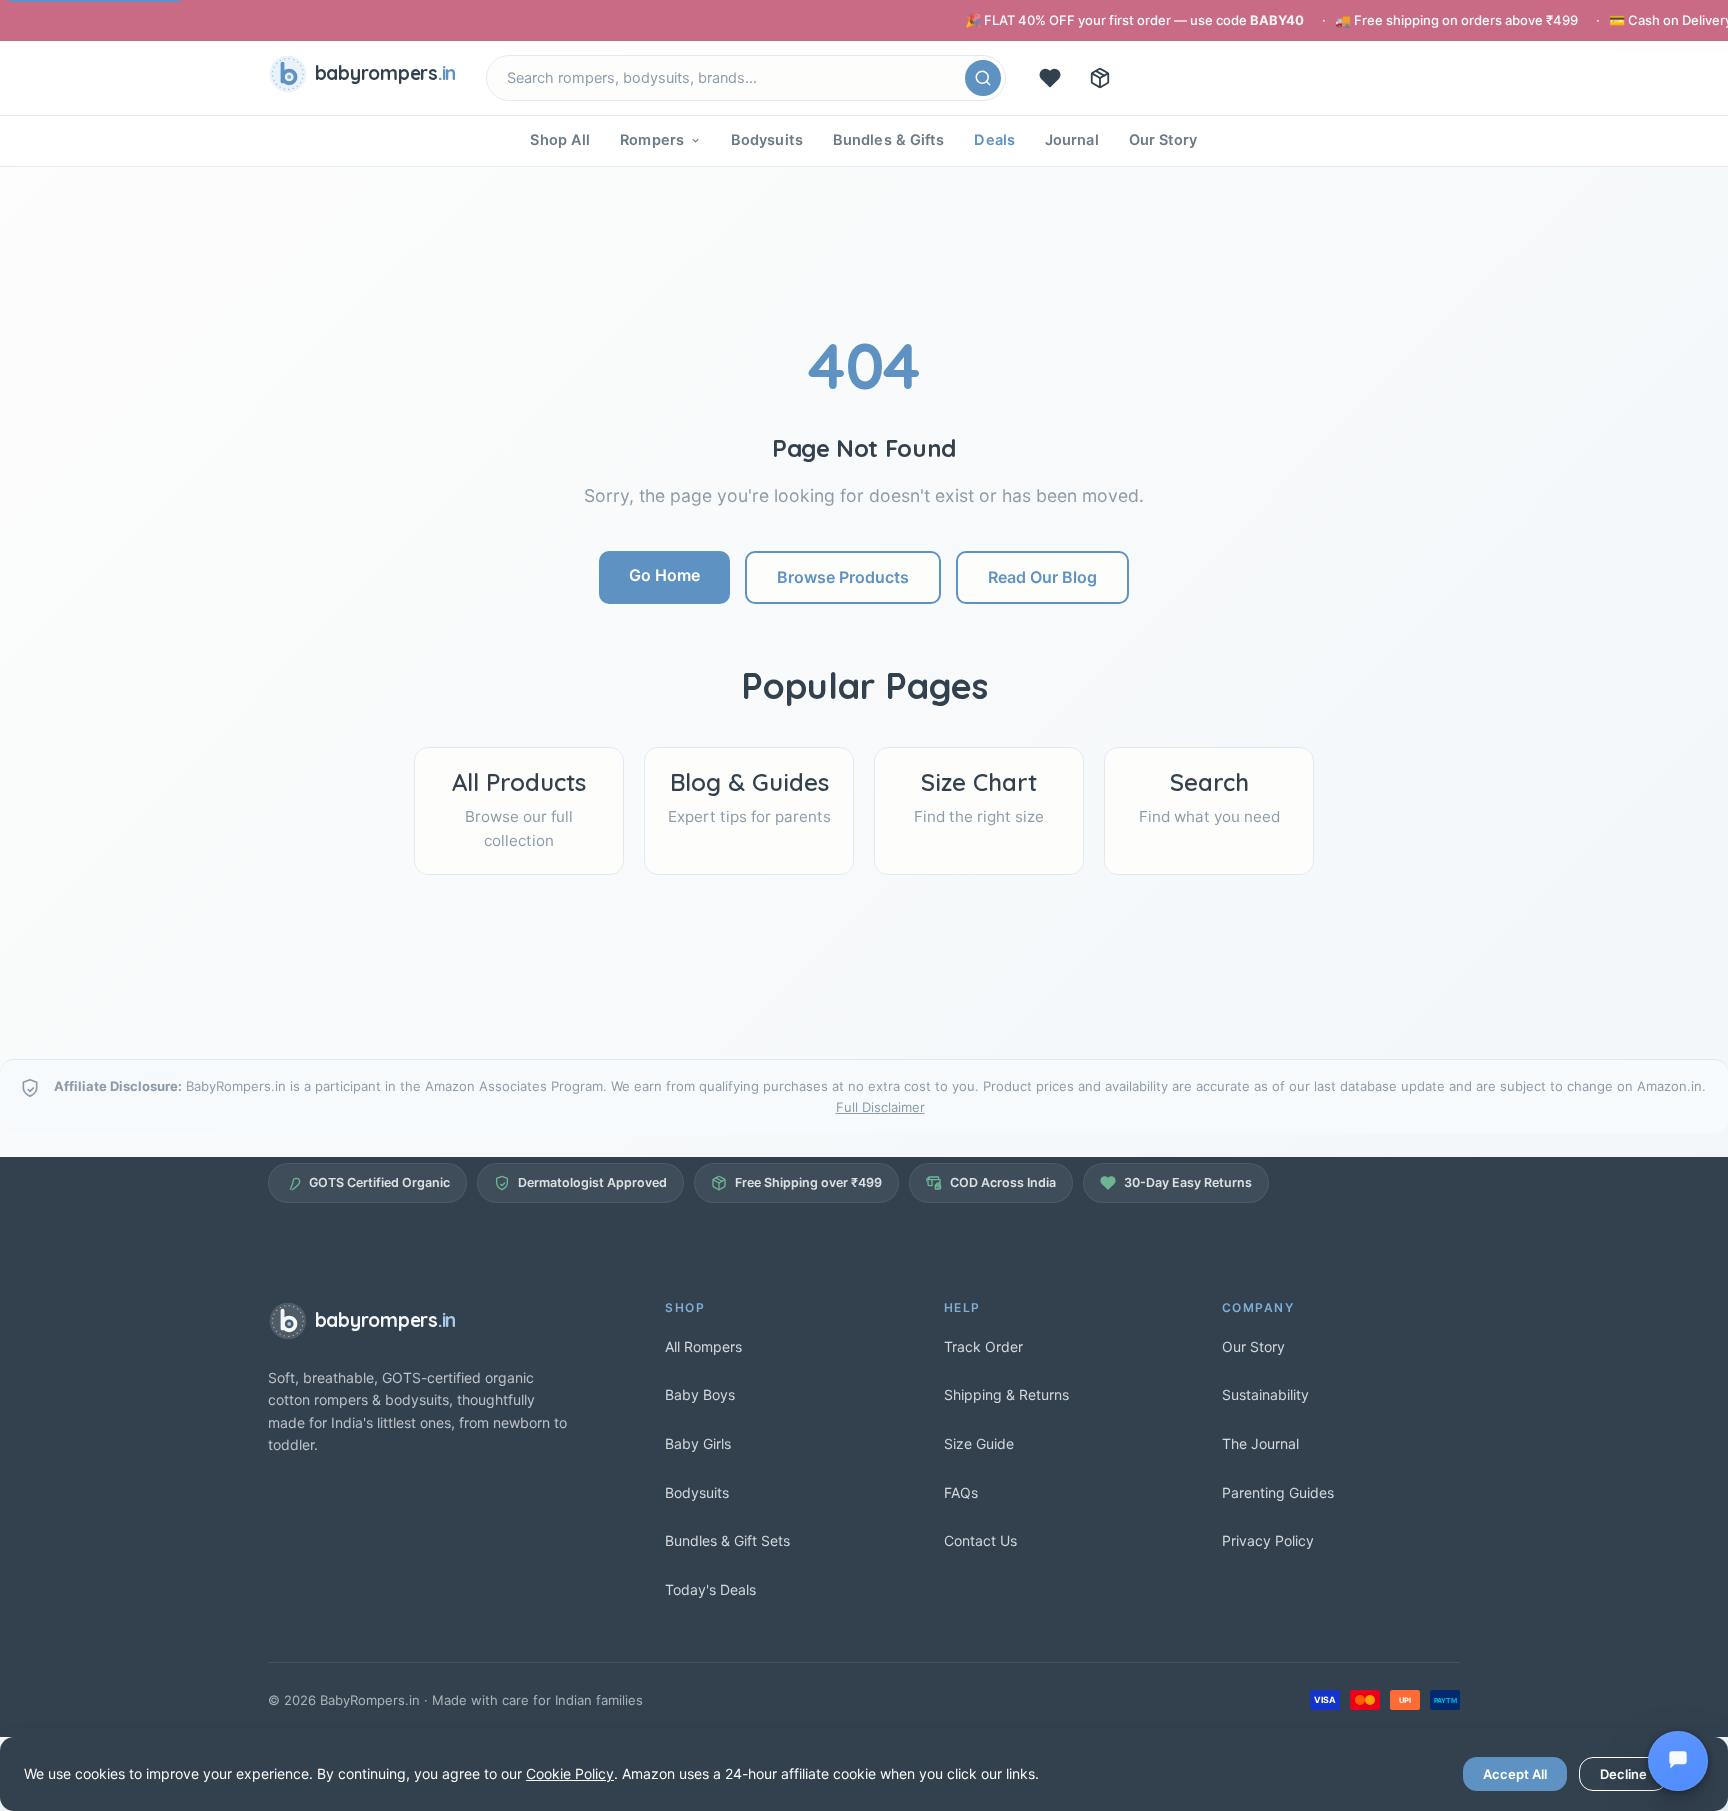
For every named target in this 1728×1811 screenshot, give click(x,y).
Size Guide (979, 1443)
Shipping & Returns (1006, 1394)
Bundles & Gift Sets (727, 1540)
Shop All (560, 140)
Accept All (1515, 1774)
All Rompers (703, 1346)
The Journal (1260, 1443)
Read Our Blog (1042, 577)
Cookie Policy (570, 1773)
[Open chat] (1678, 1761)
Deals (994, 140)
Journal (1072, 140)
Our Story (1163, 140)
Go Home (664, 575)
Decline (1623, 1774)
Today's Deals (710, 1589)
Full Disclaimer (880, 1107)
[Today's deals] (1050, 78)
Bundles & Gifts (889, 140)
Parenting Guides (1278, 1492)
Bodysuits (767, 140)
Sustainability (1265, 1394)
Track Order (983, 1346)
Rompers (652, 140)
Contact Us (980, 1540)
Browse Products (843, 577)
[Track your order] (1100, 78)
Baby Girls (698, 1443)
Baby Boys (700, 1394)
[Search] (983, 78)
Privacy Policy (1268, 1540)
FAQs (961, 1492)
